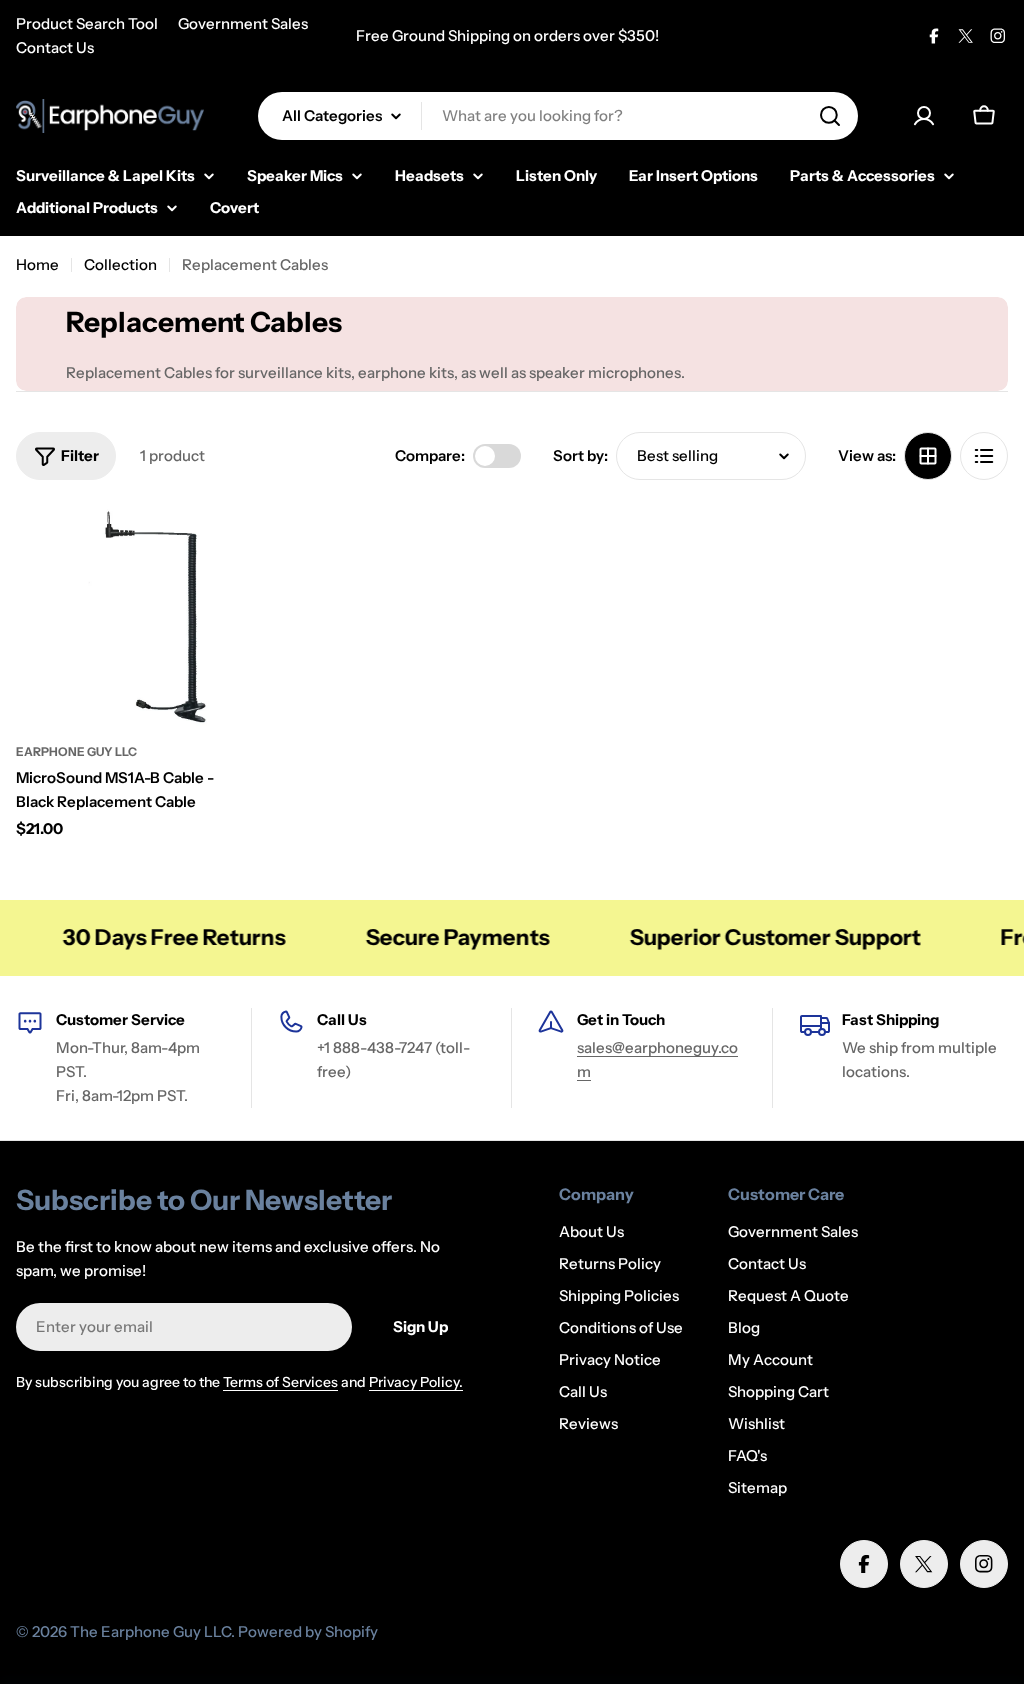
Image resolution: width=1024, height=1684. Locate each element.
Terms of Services (280, 1382)
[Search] (830, 116)
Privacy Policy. (416, 1382)
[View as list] (984, 456)
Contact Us (55, 47)
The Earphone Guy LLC (150, 1631)
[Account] (924, 116)
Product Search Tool (87, 23)
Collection (120, 264)
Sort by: (580, 455)
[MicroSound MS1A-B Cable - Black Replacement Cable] (129, 617)
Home (37, 264)
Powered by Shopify (308, 1631)
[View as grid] (928, 456)
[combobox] (558, 116)
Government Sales (243, 23)
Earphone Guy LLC (76, 751)
